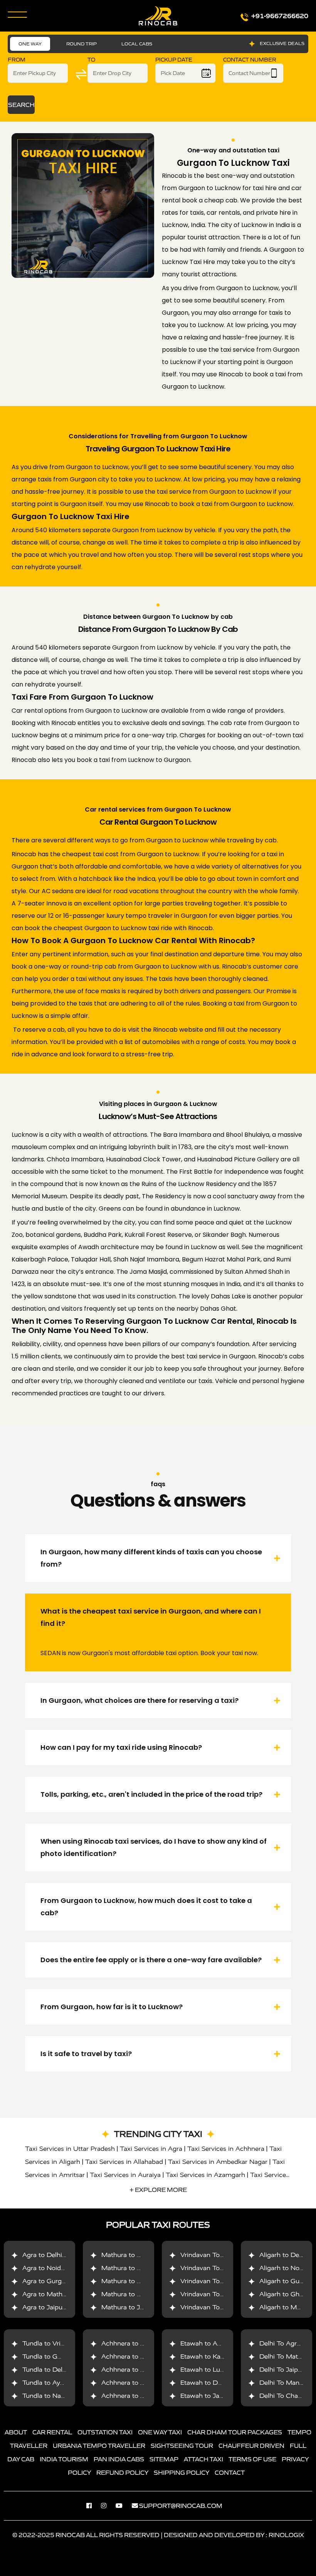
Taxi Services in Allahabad (124, 2162)
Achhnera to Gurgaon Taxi (141, 2343)
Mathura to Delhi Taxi (134, 2255)
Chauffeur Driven (251, 2446)
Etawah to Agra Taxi (211, 2343)
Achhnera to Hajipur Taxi (139, 2396)
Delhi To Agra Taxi (287, 2343)
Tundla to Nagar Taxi (54, 2396)
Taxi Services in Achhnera (226, 2149)
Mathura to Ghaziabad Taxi (142, 2294)
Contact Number (250, 60)
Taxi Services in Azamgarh (205, 2175)
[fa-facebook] (93, 2506)
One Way (30, 44)
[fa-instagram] (108, 2506)
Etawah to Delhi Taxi (211, 2383)
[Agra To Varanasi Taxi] (83, 205)
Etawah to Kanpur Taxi (214, 2356)
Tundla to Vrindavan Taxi (60, 2343)
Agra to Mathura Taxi (54, 2294)
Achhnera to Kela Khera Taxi (144, 2370)
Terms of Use (252, 2459)
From (17, 60)
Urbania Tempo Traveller (99, 2446)
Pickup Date (174, 60)
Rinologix (286, 2535)
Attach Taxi (203, 2459)
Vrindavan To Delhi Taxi (216, 2255)
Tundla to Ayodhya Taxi (58, 2383)
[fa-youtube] (123, 2506)
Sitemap (164, 2459)
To (91, 60)
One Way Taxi (160, 2432)
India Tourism (64, 2459)
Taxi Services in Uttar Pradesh (70, 2149)
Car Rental (52, 2432)
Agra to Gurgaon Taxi (55, 2281)
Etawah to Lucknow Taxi (217, 2370)
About (16, 2432)
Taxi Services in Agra (151, 2149)
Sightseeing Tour (182, 2446)
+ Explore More (158, 2190)
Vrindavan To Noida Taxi (217, 2268)
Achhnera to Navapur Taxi (141, 2383)
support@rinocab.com (181, 2506)
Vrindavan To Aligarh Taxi (219, 2307)
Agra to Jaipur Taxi (51, 2307)
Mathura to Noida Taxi (135, 2268)
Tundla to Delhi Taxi (52, 2370)
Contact (230, 2472)
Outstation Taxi (105, 2432)
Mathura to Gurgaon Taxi (139, 2281)
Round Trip (82, 44)
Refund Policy (122, 2472)
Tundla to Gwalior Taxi (56, 2356)
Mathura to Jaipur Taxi (135, 2307)
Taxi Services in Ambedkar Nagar (218, 2162)
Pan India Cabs (119, 2459)
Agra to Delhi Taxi (49, 2255)
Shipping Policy (182, 2472)
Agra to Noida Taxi (50, 2268)
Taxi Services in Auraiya (125, 2175)
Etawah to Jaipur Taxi (213, 2396)
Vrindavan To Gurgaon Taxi (221, 2281)
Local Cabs (137, 44)
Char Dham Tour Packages (235, 2432)
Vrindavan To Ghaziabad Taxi (224, 2294)
